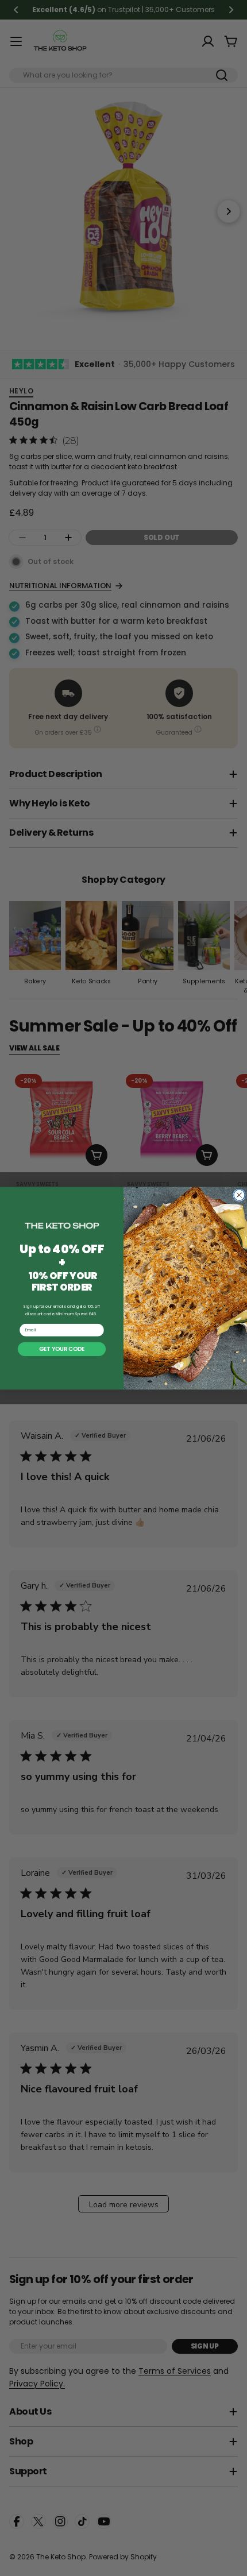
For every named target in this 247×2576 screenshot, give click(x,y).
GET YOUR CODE (62, 1349)
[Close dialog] (239, 1195)
